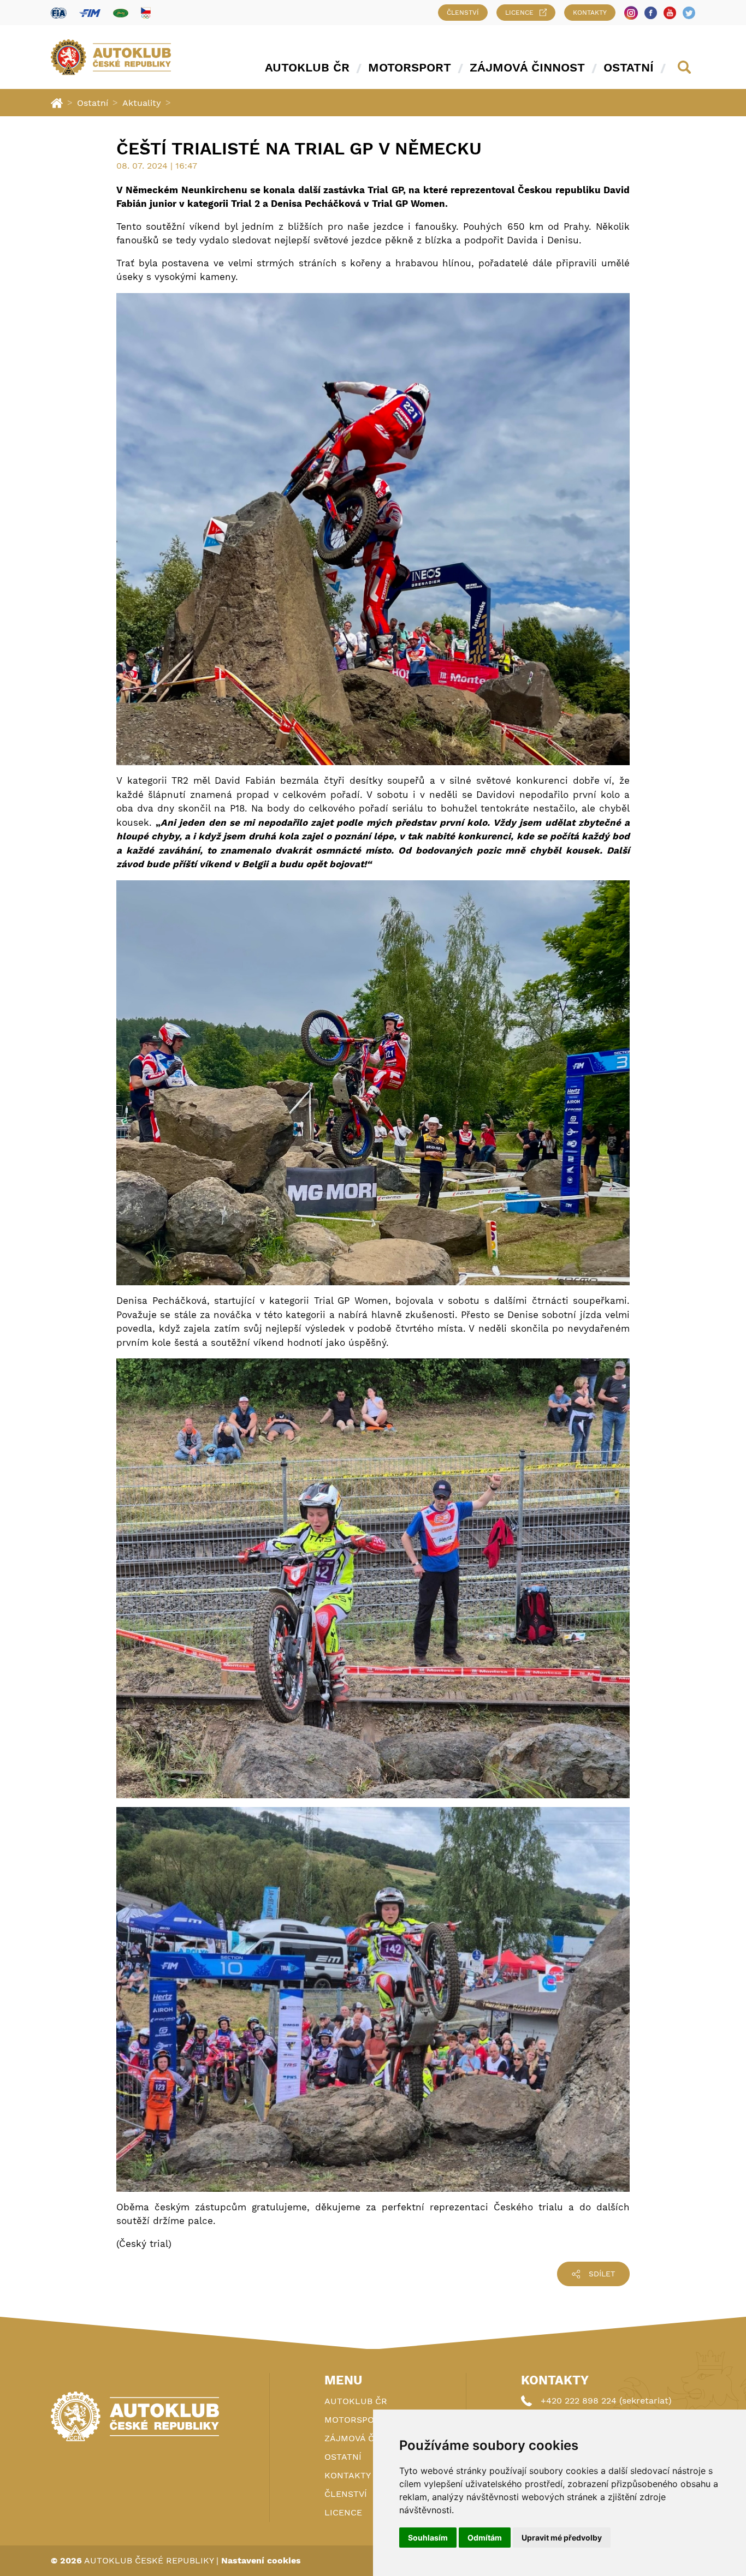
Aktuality (142, 103)
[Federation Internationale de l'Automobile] (59, 13)
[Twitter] (689, 13)
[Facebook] (651, 13)
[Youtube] (670, 13)
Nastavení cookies (261, 2560)
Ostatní (629, 67)
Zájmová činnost (527, 67)
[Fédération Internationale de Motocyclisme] (90, 13)
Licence (519, 13)
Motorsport (410, 67)
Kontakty (590, 13)
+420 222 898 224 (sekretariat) (606, 2401)
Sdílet (602, 2274)
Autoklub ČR (307, 67)
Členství (463, 13)
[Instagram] (631, 13)
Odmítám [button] (485, 2538)
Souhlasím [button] (428, 2538)
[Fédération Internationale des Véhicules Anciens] (121, 13)
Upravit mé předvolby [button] (562, 2538)
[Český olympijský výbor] (146, 13)
